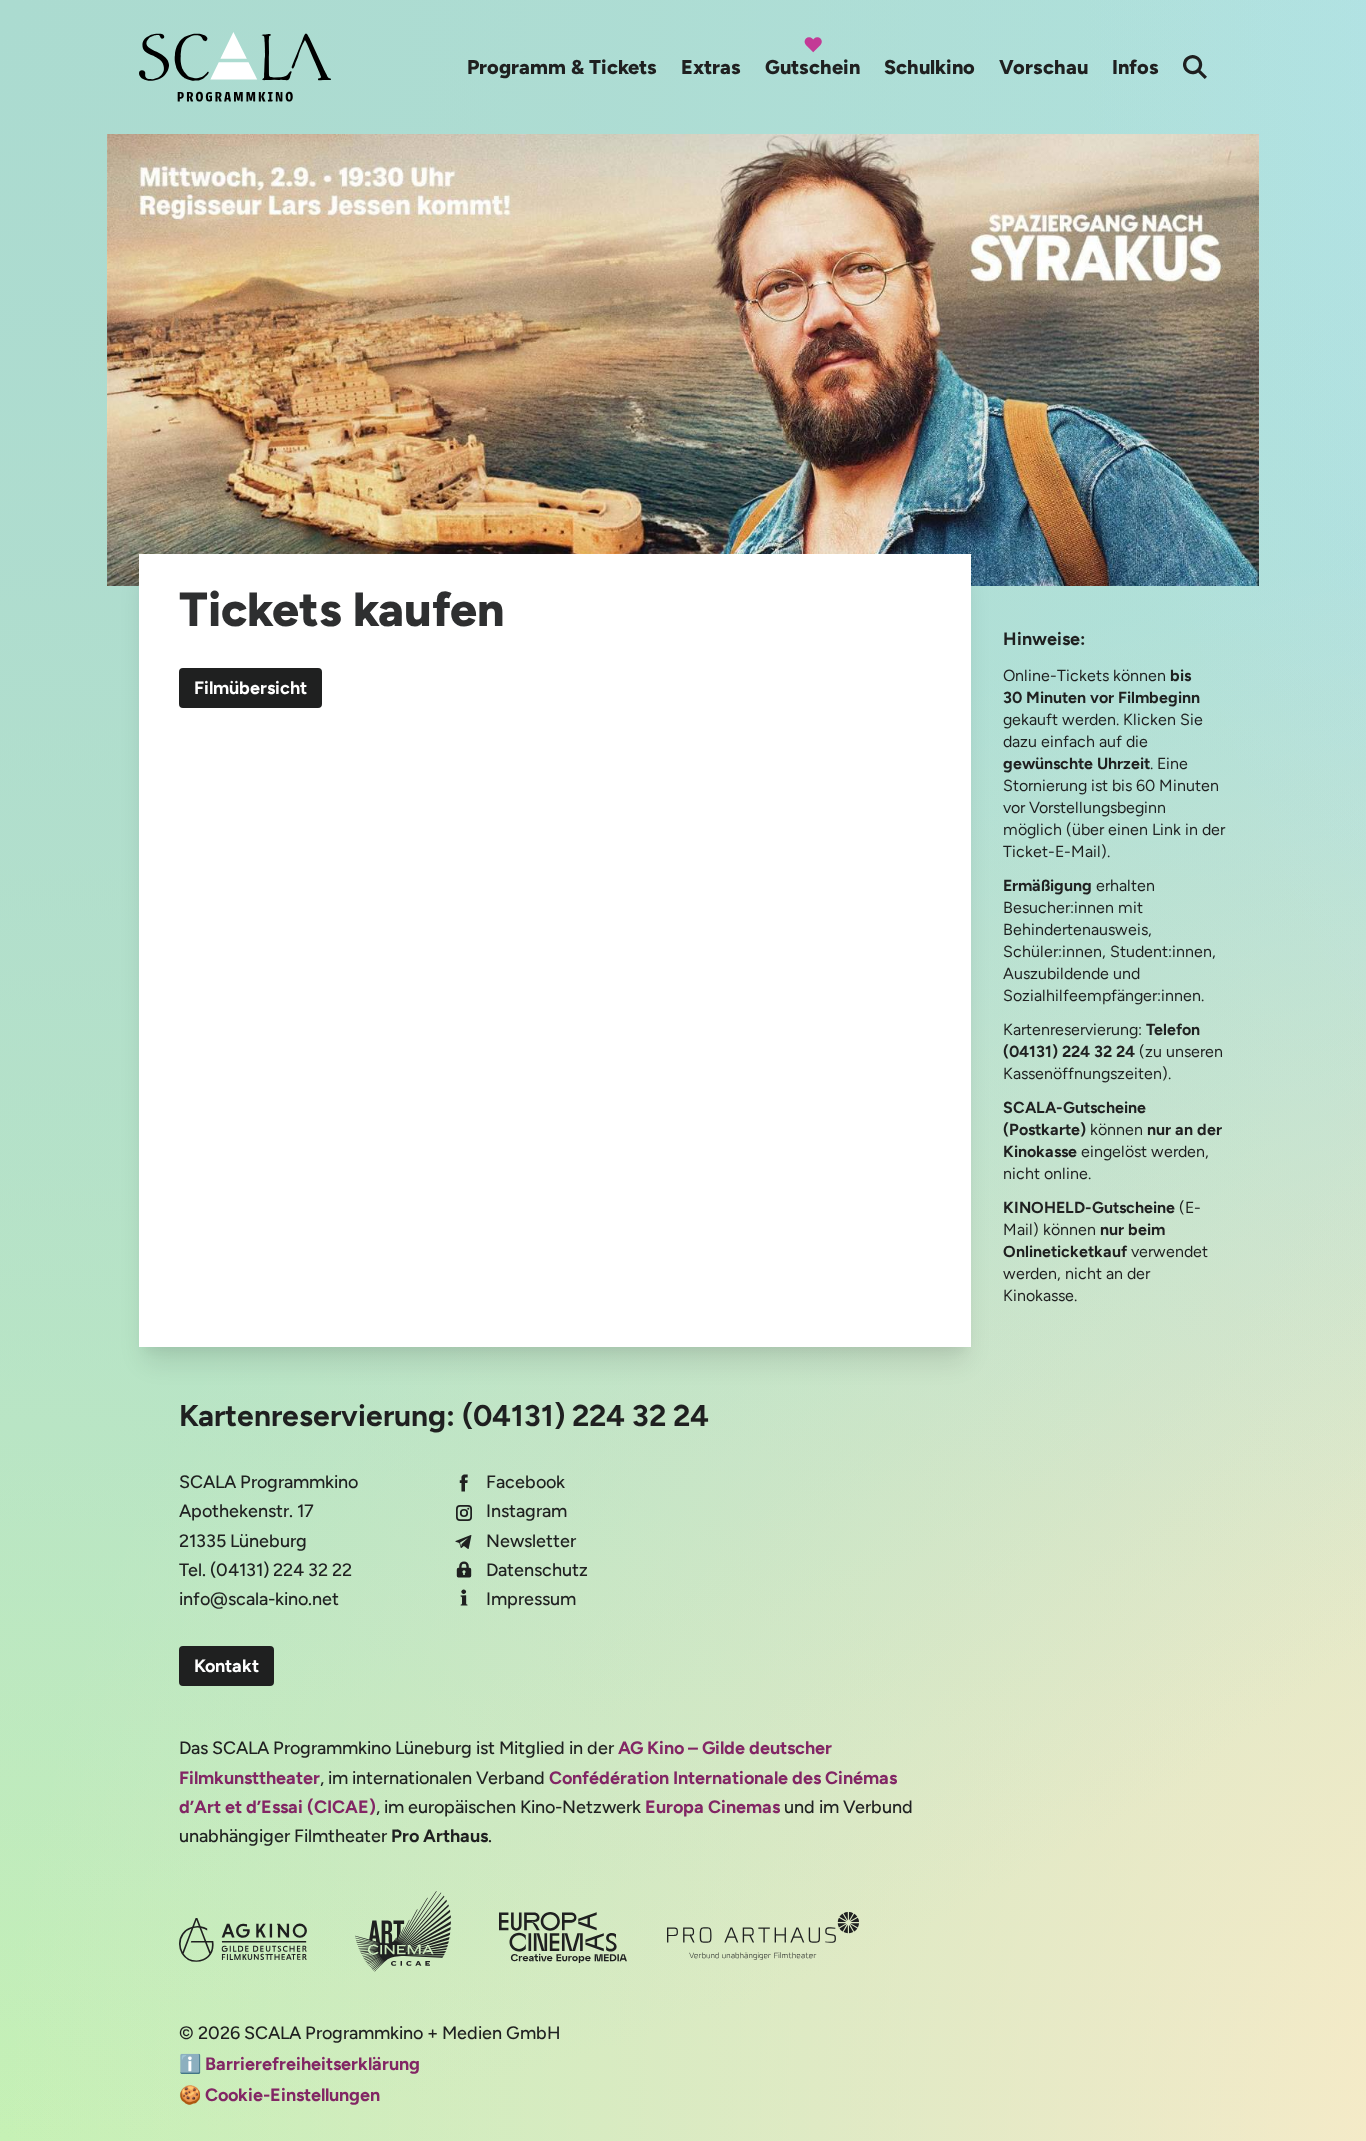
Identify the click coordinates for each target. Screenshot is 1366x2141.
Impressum (531, 1599)
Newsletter (531, 1541)
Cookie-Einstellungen (292, 2095)
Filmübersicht (250, 688)
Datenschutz (537, 1570)
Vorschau (1043, 67)
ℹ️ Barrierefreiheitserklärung (299, 2064)
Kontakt (226, 1666)
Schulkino (929, 67)
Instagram (526, 1511)
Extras (711, 67)
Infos (1135, 67)
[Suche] (1195, 67)
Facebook (525, 1482)
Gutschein (812, 67)
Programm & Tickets (562, 67)
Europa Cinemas (712, 1807)
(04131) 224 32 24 (585, 1415)
